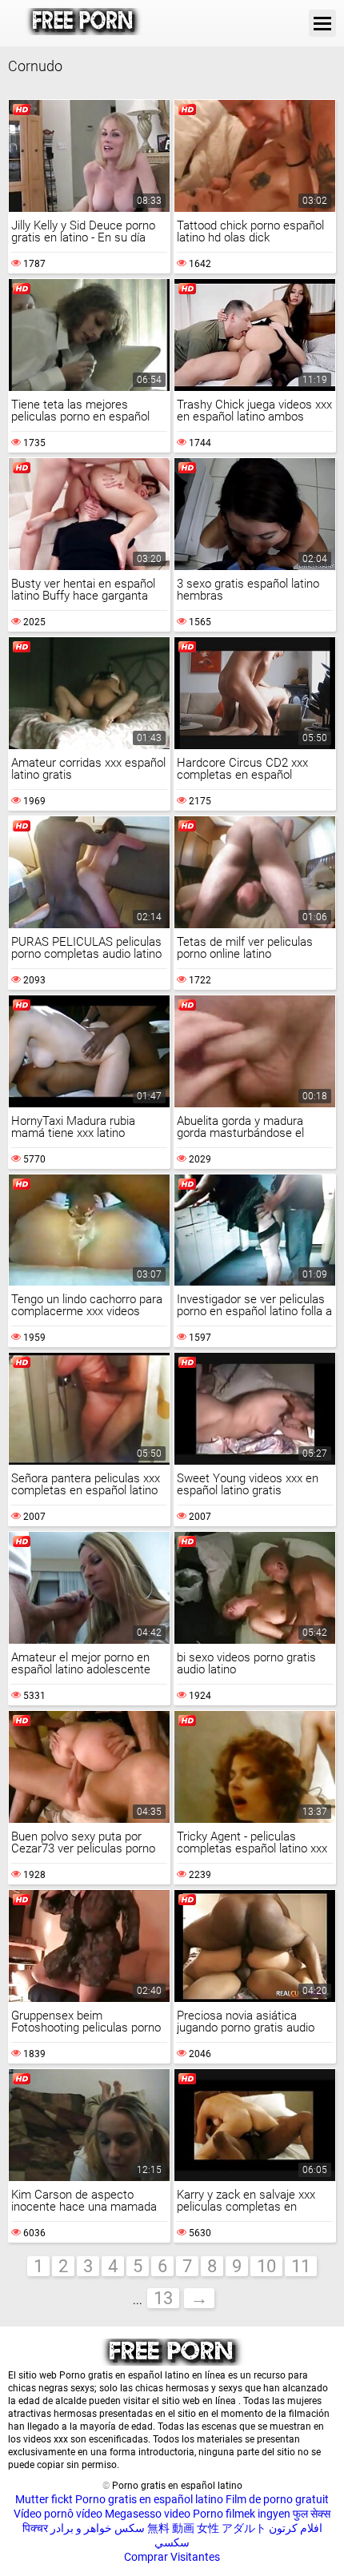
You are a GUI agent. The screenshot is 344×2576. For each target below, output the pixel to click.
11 (301, 2266)
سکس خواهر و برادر (98, 2528)
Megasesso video (148, 2514)
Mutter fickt (44, 2499)
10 (266, 2266)
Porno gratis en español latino (149, 2499)
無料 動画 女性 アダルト (207, 2528)
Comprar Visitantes (172, 2557)
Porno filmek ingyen (242, 2514)
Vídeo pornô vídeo (58, 2514)
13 (163, 2298)
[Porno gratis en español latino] (84, 23)
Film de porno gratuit (277, 2499)
